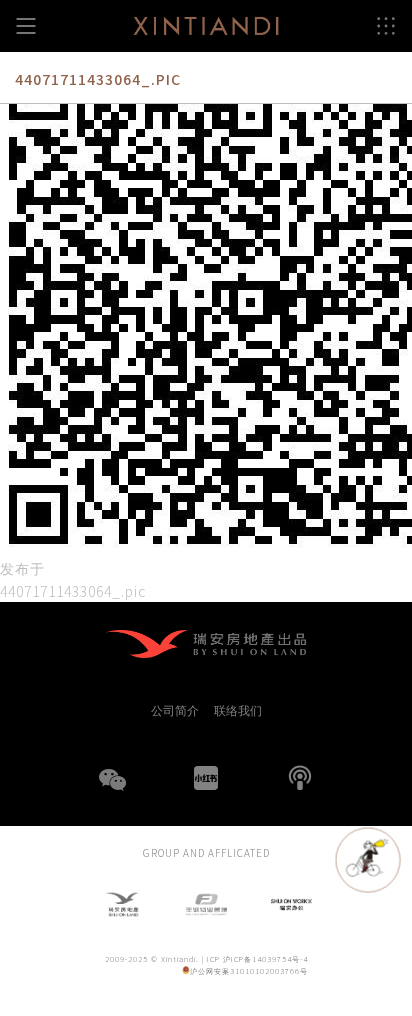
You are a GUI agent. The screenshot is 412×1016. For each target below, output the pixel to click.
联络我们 (238, 710)
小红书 (206, 778)
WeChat (112, 792)
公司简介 (175, 710)
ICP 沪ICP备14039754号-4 (257, 958)
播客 (300, 778)
